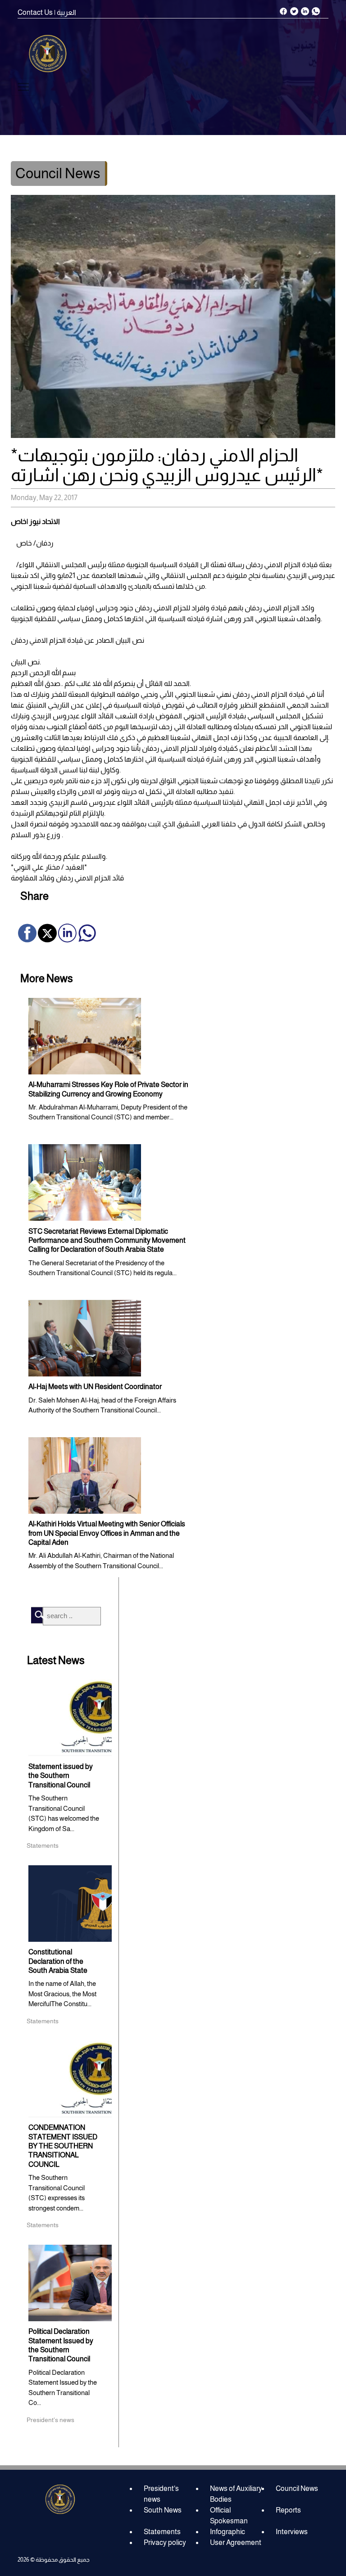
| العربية (65, 12)
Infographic (228, 2532)
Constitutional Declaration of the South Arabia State (58, 1961)
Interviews (292, 2532)
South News (163, 2510)
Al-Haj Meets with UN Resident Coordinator (95, 1387)
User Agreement (236, 2542)
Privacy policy (165, 2542)
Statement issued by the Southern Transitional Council (61, 1776)
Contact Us (35, 12)
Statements (162, 2532)
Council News (297, 2488)
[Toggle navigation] (23, 87)
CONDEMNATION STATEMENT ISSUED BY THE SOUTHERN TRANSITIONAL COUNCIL (63, 2146)
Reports (288, 2510)
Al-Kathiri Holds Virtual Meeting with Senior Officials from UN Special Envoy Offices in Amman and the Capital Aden (107, 1533)
